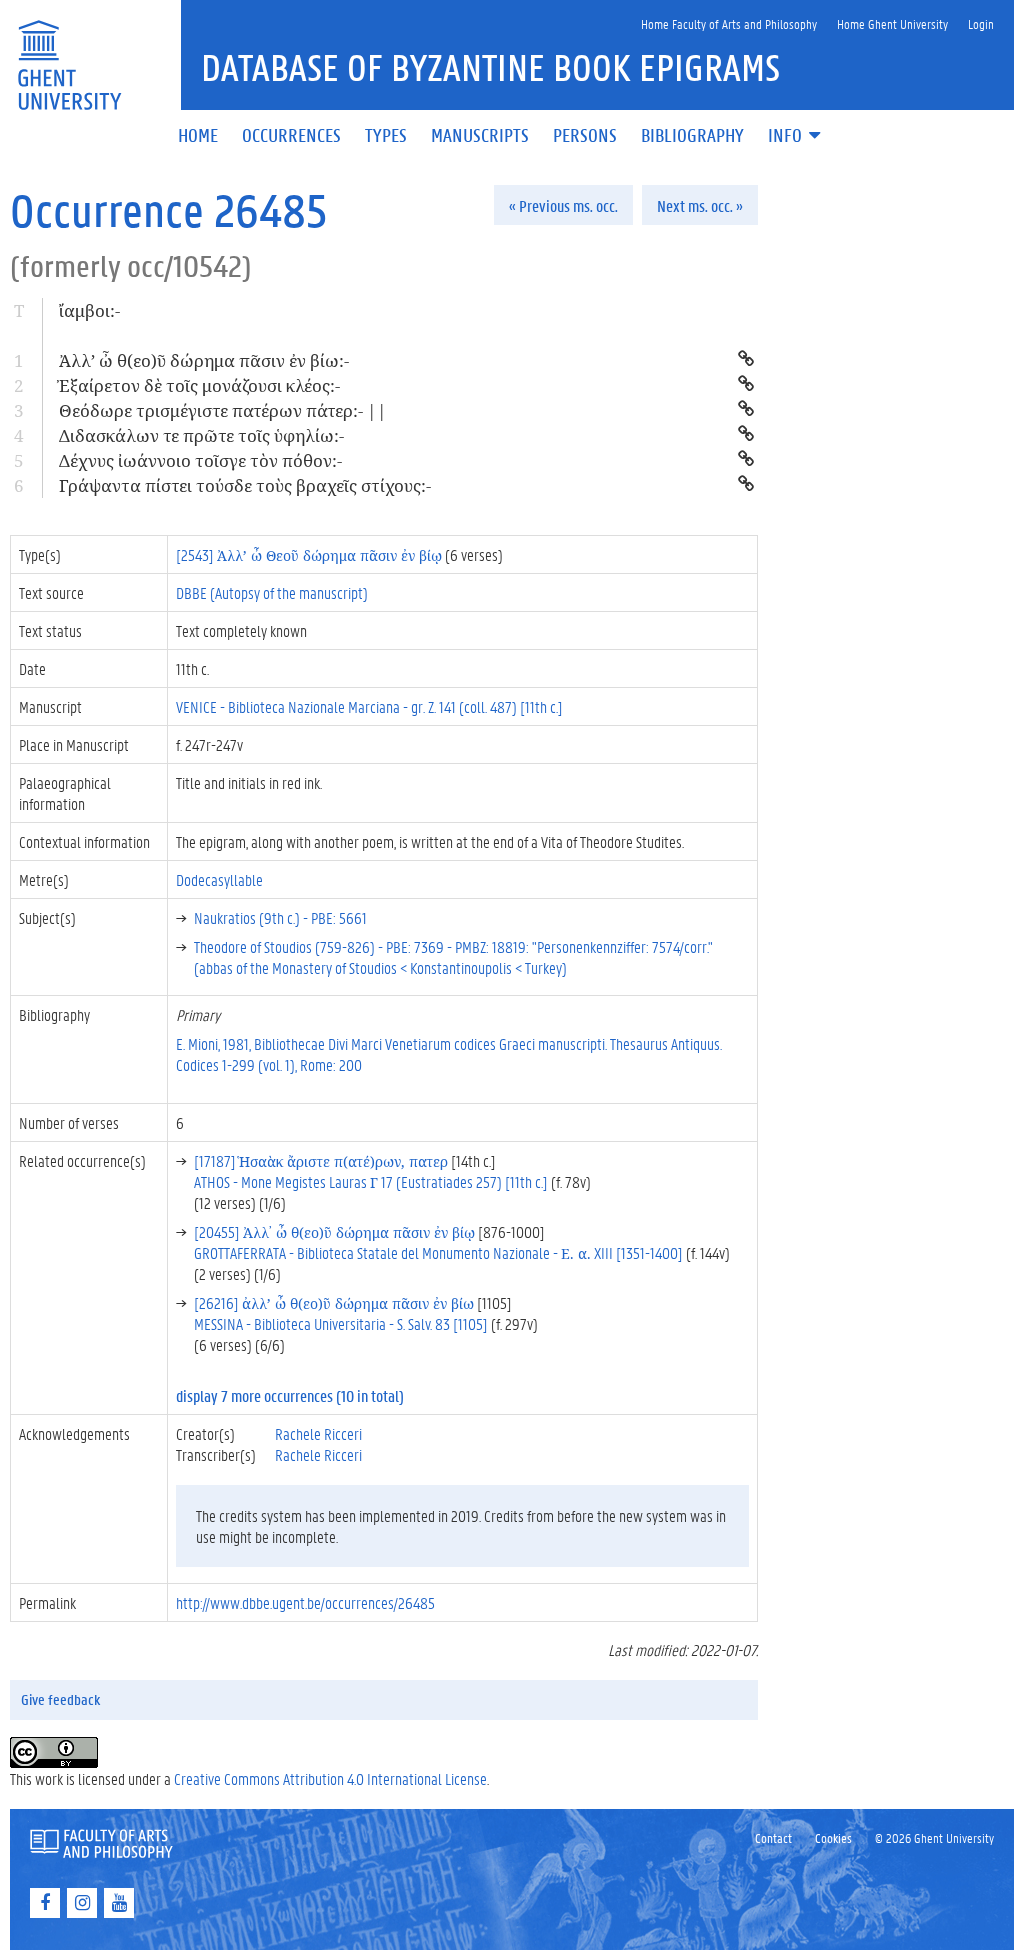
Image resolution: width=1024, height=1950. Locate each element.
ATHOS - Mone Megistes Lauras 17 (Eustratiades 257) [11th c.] (371, 1181)
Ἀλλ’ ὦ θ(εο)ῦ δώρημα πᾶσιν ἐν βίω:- (204, 360)
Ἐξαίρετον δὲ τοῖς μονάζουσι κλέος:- (199, 385)
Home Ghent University (892, 23)
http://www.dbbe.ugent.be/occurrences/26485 (305, 1602)
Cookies (833, 1837)
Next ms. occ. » (700, 205)
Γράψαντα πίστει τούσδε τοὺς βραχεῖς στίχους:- (245, 485)
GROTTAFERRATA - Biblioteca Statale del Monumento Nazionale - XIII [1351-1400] (438, 1252)
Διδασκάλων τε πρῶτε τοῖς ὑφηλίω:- (201, 435)
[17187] (321, 1160)
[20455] (334, 1231)
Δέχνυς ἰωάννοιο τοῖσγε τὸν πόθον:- (200, 460)
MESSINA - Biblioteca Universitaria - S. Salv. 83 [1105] (341, 1323)
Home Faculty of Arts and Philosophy (729, 23)
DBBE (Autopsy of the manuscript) (272, 592)
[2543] (309, 554)
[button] (796, 136)
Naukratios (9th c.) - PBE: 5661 (280, 917)
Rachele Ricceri (318, 1433)
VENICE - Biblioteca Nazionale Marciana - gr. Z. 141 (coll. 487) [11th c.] (369, 706)
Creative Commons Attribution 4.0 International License (330, 1778)
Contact (773, 1837)
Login (981, 23)
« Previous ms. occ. (563, 205)
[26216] (334, 1302)
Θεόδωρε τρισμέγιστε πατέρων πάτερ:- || (223, 410)
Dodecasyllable (219, 879)
